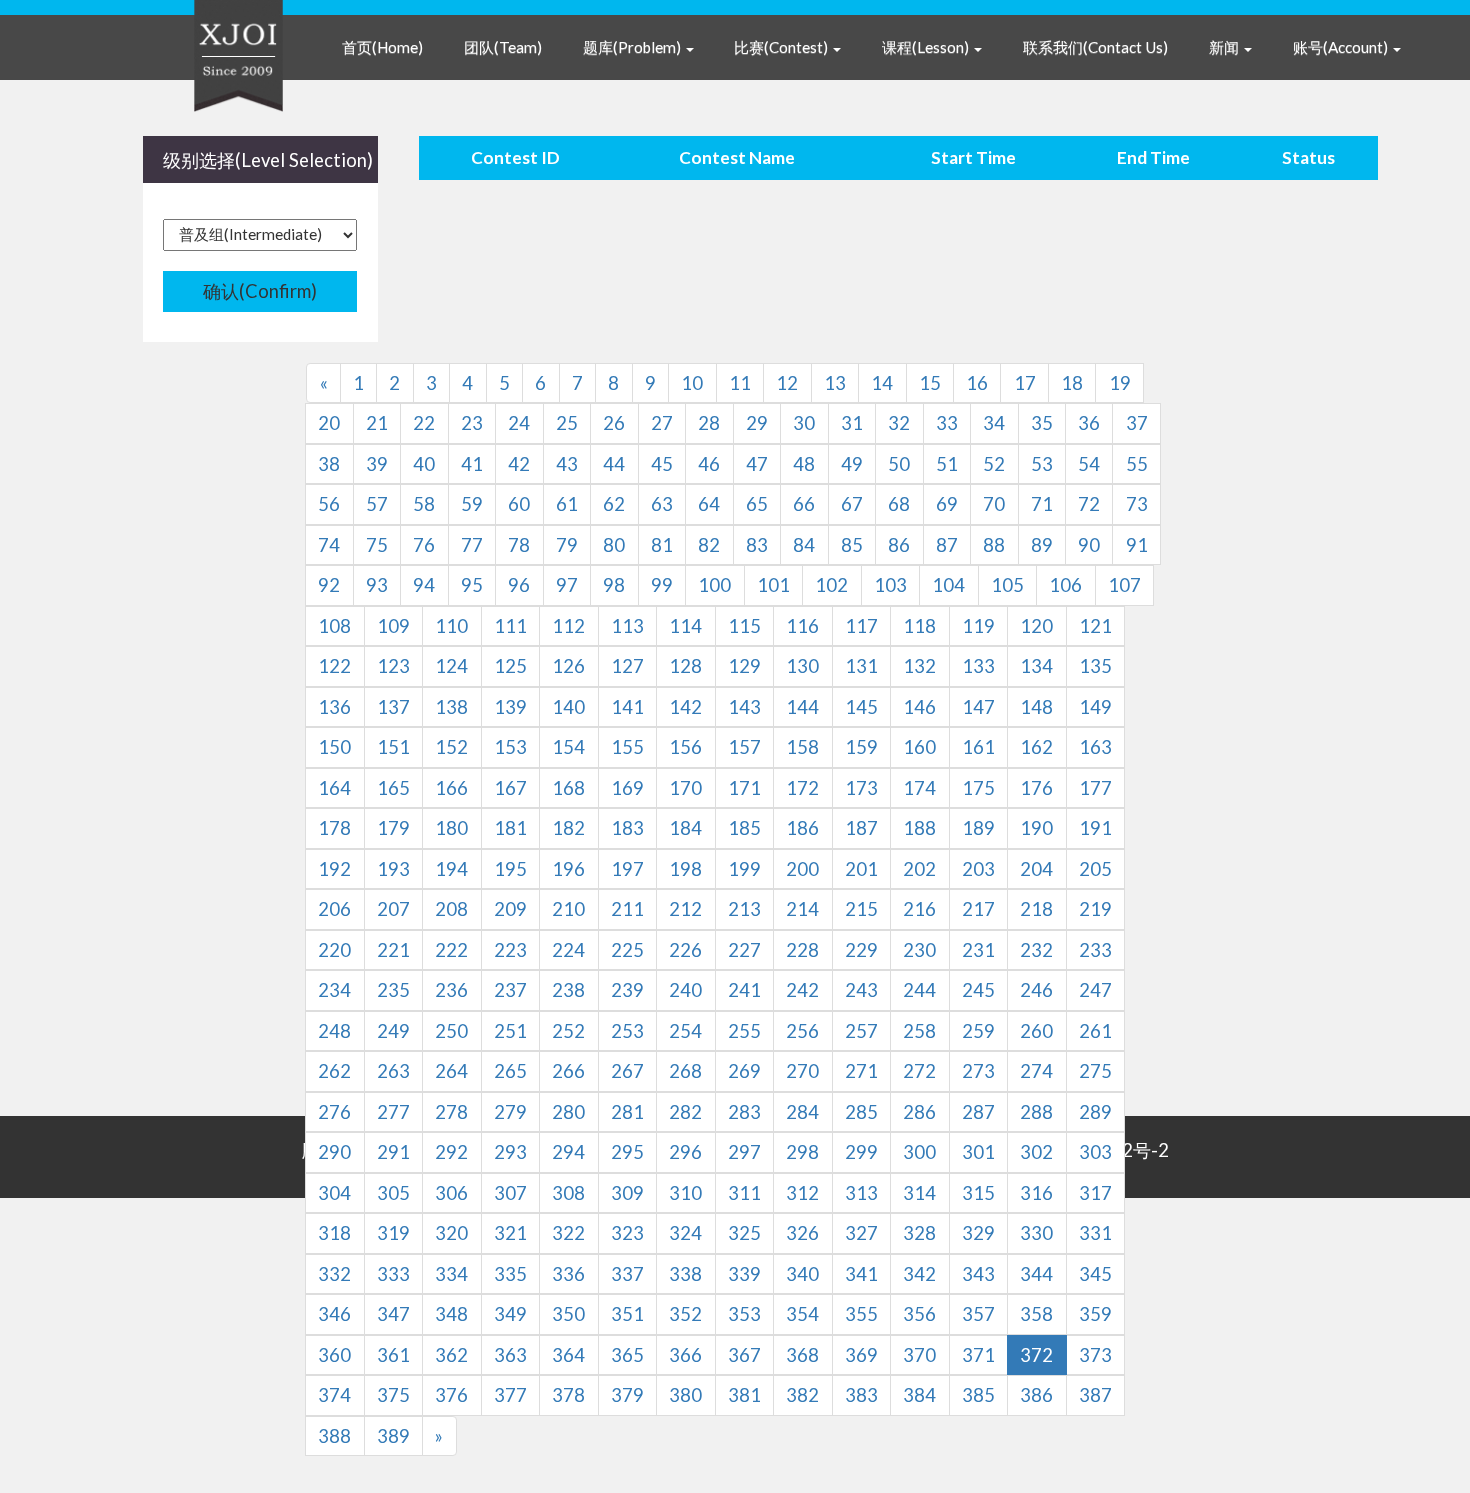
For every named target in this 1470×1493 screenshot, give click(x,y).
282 (685, 1112)
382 (802, 1395)
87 (947, 545)
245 (978, 990)
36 (1089, 423)
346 (334, 1314)
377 (510, 1395)
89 (1042, 545)
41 (472, 464)
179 (393, 828)
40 (424, 464)
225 (627, 950)
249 (393, 1031)
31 (852, 423)
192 (334, 869)
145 (861, 707)
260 (1036, 1031)
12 (787, 383)
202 (919, 869)
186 (802, 828)
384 (919, 1395)
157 (744, 747)
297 (744, 1152)
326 (802, 1233)
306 (451, 1193)
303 (1095, 1152)
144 (802, 707)
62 (614, 504)
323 (627, 1233)
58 (424, 504)
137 (393, 707)
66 (804, 504)
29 (757, 423)
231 (978, 950)
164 (334, 788)
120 (1036, 626)
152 (451, 747)
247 (1095, 990)
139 (510, 707)
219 (1095, 909)
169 (627, 788)
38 (329, 464)
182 (568, 828)
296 (685, 1152)
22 (424, 423)
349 (510, 1314)
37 (1137, 423)
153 (510, 747)
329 (978, 1233)
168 (568, 788)
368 (802, 1355)
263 (393, 1071)
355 (861, 1314)
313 (861, 1193)
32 (899, 423)
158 (802, 747)
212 (685, 909)
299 (861, 1152)
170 (685, 788)
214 (802, 909)
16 (977, 383)
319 (393, 1233)
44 (614, 464)
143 (744, 707)
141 (627, 707)
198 (685, 869)
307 (510, 1193)
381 (744, 1395)
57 (377, 504)
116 (802, 626)
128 (685, 666)
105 (1007, 585)
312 (802, 1193)
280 (568, 1112)
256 (802, 1031)
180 (451, 828)
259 (978, 1031)
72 (1089, 504)
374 (334, 1395)
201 (861, 869)
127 (627, 666)
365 (627, 1355)
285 (861, 1112)
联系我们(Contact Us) (1095, 47)
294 (568, 1152)
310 (685, 1193)
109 (393, 626)
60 (519, 504)
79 (567, 545)
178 (334, 828)
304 (334, 1193)
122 (334, 666)
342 (919, 1274)
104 (948, 585)
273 (978, 1071)
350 (568, 1314)
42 (519, 464)
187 (861, 828)
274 (1036, 1071)
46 (709, 464)
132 (919, 666)
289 (1095, 1112)
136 (334, 707)
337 (627, 1274)
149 (1095, 707)
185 (744, 828)
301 (978, 1152)
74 (329, 545)
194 (451, 869)
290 (334, 1152)
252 (568, 1031)
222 (451, 950)
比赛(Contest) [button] (782, 47)
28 (709, 423)
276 (334, 1112)
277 (393, 1112)
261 (1095, 1031)
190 (1036, 828)
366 (685, 1355)
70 (994, 504)
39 (377, 464)
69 (947, 504)
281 (627, 1112)
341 (861, 1274)
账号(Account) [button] (1342, 47)
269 (744, 1071)
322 (568, 1233)
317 (1095, 1193)
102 (831, 585)
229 (861, 950)
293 (510, 1152)
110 (451, 626)
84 (804, 545)
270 (802, 1071)
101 (773, 585)
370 (919, 1355)
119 (978, 626)
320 (451, 1233)
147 (978, 707)
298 (802, 1152)
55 (1137, 464)
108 (334, 626)
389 (393, 1436)
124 (451, 666)
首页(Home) (382, 47)
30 (804, 423)
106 (1065, 585)
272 (919, 1071)
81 (662, 545)
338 (685, 1274)
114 (685, 626)
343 (978, 1274)
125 (510, 666)
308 (568, 1193)
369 (861, 1355)
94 (424, 585)
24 (519, 423)
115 (744, 626)
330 (1036, 1233)
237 (510, 990)
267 (627, 1071)
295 (627, 1152)
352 (685, 1314)
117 (861, 626)
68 (899, 504)
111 (510, 626)
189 (978, 828)
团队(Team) (503, 47)
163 (1095, 747)
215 (861, 909)
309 (627, 1193)
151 (393, 747)
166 (451, 788)
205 (1095, 869)
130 (802, 666)
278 (451, 1112)
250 (451, 1031)
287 (978, 1112)
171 (744, 788)
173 (861, 788)
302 (1036, 1152)
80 (614, 545)
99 (662, 585)
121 (1095, 626)
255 (744, 1031)
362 (451, 1355)
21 (377, 423)
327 (861, 1233)
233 (1095, 950)
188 (919, 828)
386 (1036, 1395)
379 (627, 1395)
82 (709, 545)
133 (978, 666)
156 (685, 747)
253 (627, 1031)
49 (852, 464)
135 (1095, 666)
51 (947, 464)
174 (919, 788)
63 (662, 504)
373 (1095, 1355)
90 (1089, 545)
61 (567, 504)
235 (393, 990)
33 (947, 423)
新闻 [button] (1225, 47)
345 (1095, 1274)
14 (882, 383)
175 (978, 788)
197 (627, 869)
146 (919, 707)
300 (919, 1152)
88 (994, 545)
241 (744, 990)
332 (334, 1274)
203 (978, 869)
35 (1042, 423)
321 (510, 1233)
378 (568, 1395)
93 (377, 585)
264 (451, 1071)
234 (334, 990)
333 (393, 1274)
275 (1095, 1071)
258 (919, 1031)
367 (744, 1355)
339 (744, 1274)
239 (627, 990)
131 (861, 666)
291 (393, 1152)
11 (740, 383)
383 (861, 1395)
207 (393, 909)
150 (334, 747)
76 (424, 545)
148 (1036, 707)
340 (802, 1274)
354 (802, 1314)
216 (919, 909)
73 (1137, 504)
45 (662, 464)
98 (614, 585)
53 (1042, 464)
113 (627, 626)
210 (568, 909)
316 (1036, 1193)
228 (802, 950)
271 (861, 1071)
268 (685, 1071)
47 (757, 464)
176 (1036, 788)
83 (757, 545)
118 (919, 626)
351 (627, 1314)
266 (568, 1071)
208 (451, 909)
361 (393, 1355)
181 (510, 828)
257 (861, 1031)
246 (1036, 990)
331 (1095, 1233)
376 (451, 1395)
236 (451, 990)
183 (627, 828)
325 (744, 1233)
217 (978, 909)
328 (919, 1233)
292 (451, 1152)
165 (393, 788)
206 (334, 909)
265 (510, 1071)
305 (393, 1193)
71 (1042, 504)
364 (568, 1355)
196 (568, 869)
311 (744, 1193)
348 (451, 1314)
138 (451, 707)
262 (334, 1071)
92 (329, 585)
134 (1036, 666)
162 (1036, 747)
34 (994, 423)
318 (334, 1233)
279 (510, 1112)
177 (1095, 788)
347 (393, 1314)
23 (472, 423)
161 (978, 747)
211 (627, 909)
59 (472, 504)
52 (994, 464)
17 (1025, 383)
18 (1072, 383)
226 (685, 950)
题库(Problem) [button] (633, 47)
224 (568, 950)
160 (919, 747)
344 (1036, 1274)
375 (393, 1395)
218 (1036, 909)
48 (804, 464)
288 (1036, 1112)
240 (685, 990)
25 (567, 423)
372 (1036, 1355)
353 (744, 1314)
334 (451, 1274)
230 (919, 950)
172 (802, 788)
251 (510, 1031)
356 (919, 1314)
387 (1095, 1395)
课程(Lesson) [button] (927, 47)
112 (568, 626)
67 (852, 504)
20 (329, 423)
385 (978, 1395)
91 (1137, 545)
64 (709, 504)
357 (978, 1314)
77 (472, 545)
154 (568, 747)
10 (692, 383)
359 (1095, 1314)
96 (519, 585)
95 (472, 585)
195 (510, 869)
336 (568, 1274)
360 (334, 1355)
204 (1036, 869)
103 (890, 585)
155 (627, 747)
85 (852, 545)
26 (614, 423)
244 (919, 990)
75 (377, 545)
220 (334, 950)
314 (919, 1193)
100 (714, 585)
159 (861, 747)
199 (744, 869)
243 (861, 990)
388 (334, 1436)
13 (835, 383)
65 (757, 504)
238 (568, 990)
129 (744, 666)
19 (1120, 383)
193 (393, 869)
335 (510, 1274)
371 (978, 1355)
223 (510, 950)
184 (685, 828)
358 (1036, 1314)
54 (1089, 464)
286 (919, 1112)
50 (899, 464)
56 (329, 504)
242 (802, 990)
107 (1124, 585)
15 (930, 383)
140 (568, 707)
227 (744, 950)
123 (393, 666)
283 (744, 1112)
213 (744, 909)
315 (978, 1193)
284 (802, 1112)
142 (685, 707)
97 (567, 585)
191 (1095, 828)
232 (1036, 950)
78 (519, 545)
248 (334, 1031)
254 (685, 1031)
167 (510, 788)
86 (899, 545)
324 (685, 1233)
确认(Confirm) (260, 291)
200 (802, 869)
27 (662, 423)
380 (685, 1395)
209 (510, 909)
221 (393, 950)
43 (567, 464)
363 (510, 1355)
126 (568, 666)
